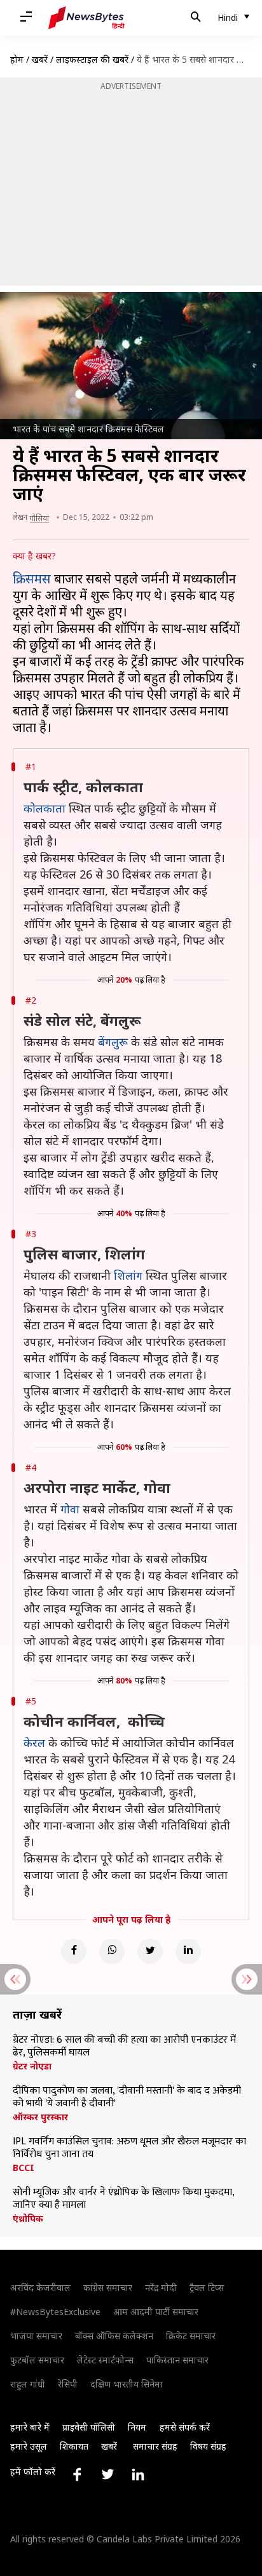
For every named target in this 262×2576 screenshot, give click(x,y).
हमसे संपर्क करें (185, 2427)
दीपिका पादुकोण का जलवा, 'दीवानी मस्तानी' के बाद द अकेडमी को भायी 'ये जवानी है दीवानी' (127, 2097)
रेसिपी (68, 2384)
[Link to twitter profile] (107, 2474)
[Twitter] (150, 1951)
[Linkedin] (188, 1951)
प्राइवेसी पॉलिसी (89, 2427)
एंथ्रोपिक (28, 2219)
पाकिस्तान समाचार (177, 2360)
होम (17, 59)
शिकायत (74, 2446)
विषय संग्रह (208, 2446)
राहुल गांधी (28, 2384)
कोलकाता (45, 808)
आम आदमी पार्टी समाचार (156, 2312)
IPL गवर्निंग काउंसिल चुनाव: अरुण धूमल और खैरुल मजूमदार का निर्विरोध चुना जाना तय (129, 2148)
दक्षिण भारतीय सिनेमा (127, 2384)
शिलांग (128, 1275)
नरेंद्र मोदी (161, 2287)
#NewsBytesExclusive (55, 2312)
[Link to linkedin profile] (138, 2474)
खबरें (40, 59)
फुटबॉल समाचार (37, 2360)
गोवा (70, 1509)
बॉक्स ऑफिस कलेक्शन (114, 2336)
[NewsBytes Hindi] (86, 18)
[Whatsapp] (112, 1951)
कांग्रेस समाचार (108, 2287)
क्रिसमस (32, 579)
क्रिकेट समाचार (191, 2336)
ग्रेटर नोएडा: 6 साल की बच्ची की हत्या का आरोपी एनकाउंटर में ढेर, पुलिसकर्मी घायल (124, 2047)
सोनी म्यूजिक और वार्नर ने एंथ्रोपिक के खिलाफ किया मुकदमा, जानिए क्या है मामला (123, 2199)
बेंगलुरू (113, 1042)
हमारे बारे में (30, 2427)
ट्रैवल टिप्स (207, 2287)
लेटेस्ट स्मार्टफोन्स (105, 2360)
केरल (34, 1743)
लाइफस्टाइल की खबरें (92, 59)
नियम (137, 2427)
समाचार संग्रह (155, 2446)
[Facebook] (74, 1951)
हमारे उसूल (29, 2446)
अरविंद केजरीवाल (40, 2287)
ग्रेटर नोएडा (32, 2066)
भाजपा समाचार (36, 2336)
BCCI (24, 2168)
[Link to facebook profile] (77, 2474)
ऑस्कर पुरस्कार (40, 2117)
